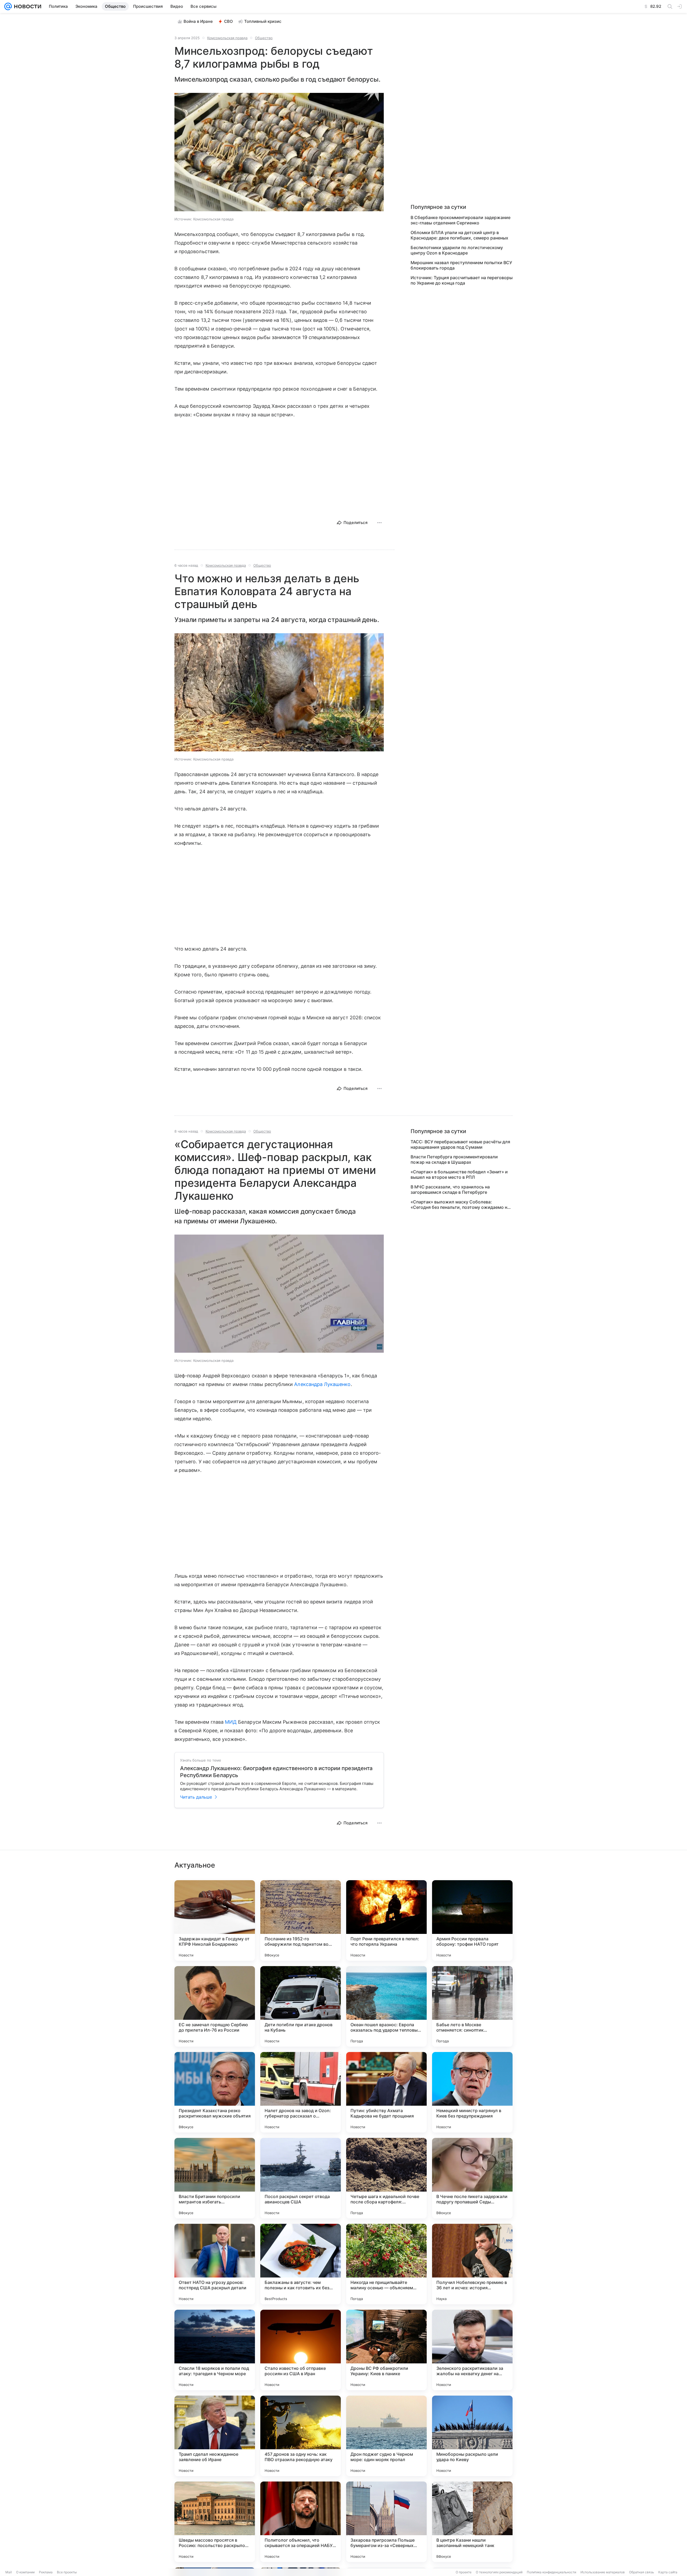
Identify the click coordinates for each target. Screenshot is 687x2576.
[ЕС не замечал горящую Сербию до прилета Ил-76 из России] (215, 2006)
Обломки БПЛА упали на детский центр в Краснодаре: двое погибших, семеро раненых (459, 235)
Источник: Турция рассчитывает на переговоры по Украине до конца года (462, 280)
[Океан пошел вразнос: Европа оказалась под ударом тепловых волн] (386, 2006)
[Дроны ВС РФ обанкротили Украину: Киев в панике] (386, 2350)
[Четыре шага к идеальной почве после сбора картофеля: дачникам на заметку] (386, 2178)
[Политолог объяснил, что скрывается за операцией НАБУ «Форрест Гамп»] (301, 2522)
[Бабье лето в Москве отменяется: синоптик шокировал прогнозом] (472, 2006)
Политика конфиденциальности (551, 2572)
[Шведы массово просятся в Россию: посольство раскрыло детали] (215, 2522)
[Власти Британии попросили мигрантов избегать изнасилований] (215, 2178)
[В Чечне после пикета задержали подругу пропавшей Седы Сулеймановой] (472, 2178)
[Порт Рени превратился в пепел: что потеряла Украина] (386, 1920)
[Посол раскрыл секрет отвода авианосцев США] (301, 2178)
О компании (25, 2572)
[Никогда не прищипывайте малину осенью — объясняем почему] (386, 2264)
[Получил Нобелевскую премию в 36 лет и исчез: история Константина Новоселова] (472, 2264)
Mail (9, 2572)
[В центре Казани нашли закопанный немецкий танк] (472, 2522)
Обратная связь (642, 2572)
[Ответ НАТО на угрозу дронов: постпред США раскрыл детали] (215, 2264)
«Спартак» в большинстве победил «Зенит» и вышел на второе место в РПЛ (459, 1174)
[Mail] (8, 6)
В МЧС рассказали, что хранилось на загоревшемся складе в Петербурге (450, 1189)
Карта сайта (668, 2572)
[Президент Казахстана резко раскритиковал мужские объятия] (215, 2092)
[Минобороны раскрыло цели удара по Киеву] (472, 2436)
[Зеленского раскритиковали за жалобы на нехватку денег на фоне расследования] (472, 2350)
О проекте (464, 2572)
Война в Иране (198, 21)
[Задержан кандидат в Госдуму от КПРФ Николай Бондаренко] (215, 1920)
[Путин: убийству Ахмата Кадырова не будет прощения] (386, 2092)
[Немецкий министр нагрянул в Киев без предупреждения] (472, 2092)
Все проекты (67, 2572)
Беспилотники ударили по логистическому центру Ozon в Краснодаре (457, 250)
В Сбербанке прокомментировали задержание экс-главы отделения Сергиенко (461, 220)
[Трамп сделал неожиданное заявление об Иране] (215, 2436)
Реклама (46, 2572)
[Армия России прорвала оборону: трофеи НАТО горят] (472, 1920)
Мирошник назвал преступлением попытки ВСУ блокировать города (461, 265)
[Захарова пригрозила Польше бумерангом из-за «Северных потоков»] (386, 2522)
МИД (231, 1722)
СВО (229, 21)
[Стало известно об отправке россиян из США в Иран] (301, 2350)
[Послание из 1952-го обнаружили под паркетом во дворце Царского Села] (301, 1920)
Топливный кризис (263, 21)
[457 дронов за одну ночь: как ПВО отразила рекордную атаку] (301, 2436)
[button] (279, 153)
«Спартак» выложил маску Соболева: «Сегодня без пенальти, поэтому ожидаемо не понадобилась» (460, 1205)
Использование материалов (603, 2572)
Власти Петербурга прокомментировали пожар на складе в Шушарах (454, 1159)
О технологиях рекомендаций (499, 2572)
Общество (264, 38)
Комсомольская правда (227, 38)
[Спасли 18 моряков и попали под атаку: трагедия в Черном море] (215, 2350)
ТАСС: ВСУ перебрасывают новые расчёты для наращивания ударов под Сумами (460, 1144)
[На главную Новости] (27, 6)
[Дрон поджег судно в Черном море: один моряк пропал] (386, 2436)
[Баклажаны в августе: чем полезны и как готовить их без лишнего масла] (301, 2264)
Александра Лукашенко (322, 1384)
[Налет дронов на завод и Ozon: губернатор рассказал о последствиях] (301, 2092)
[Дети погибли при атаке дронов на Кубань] (301, 2006)
